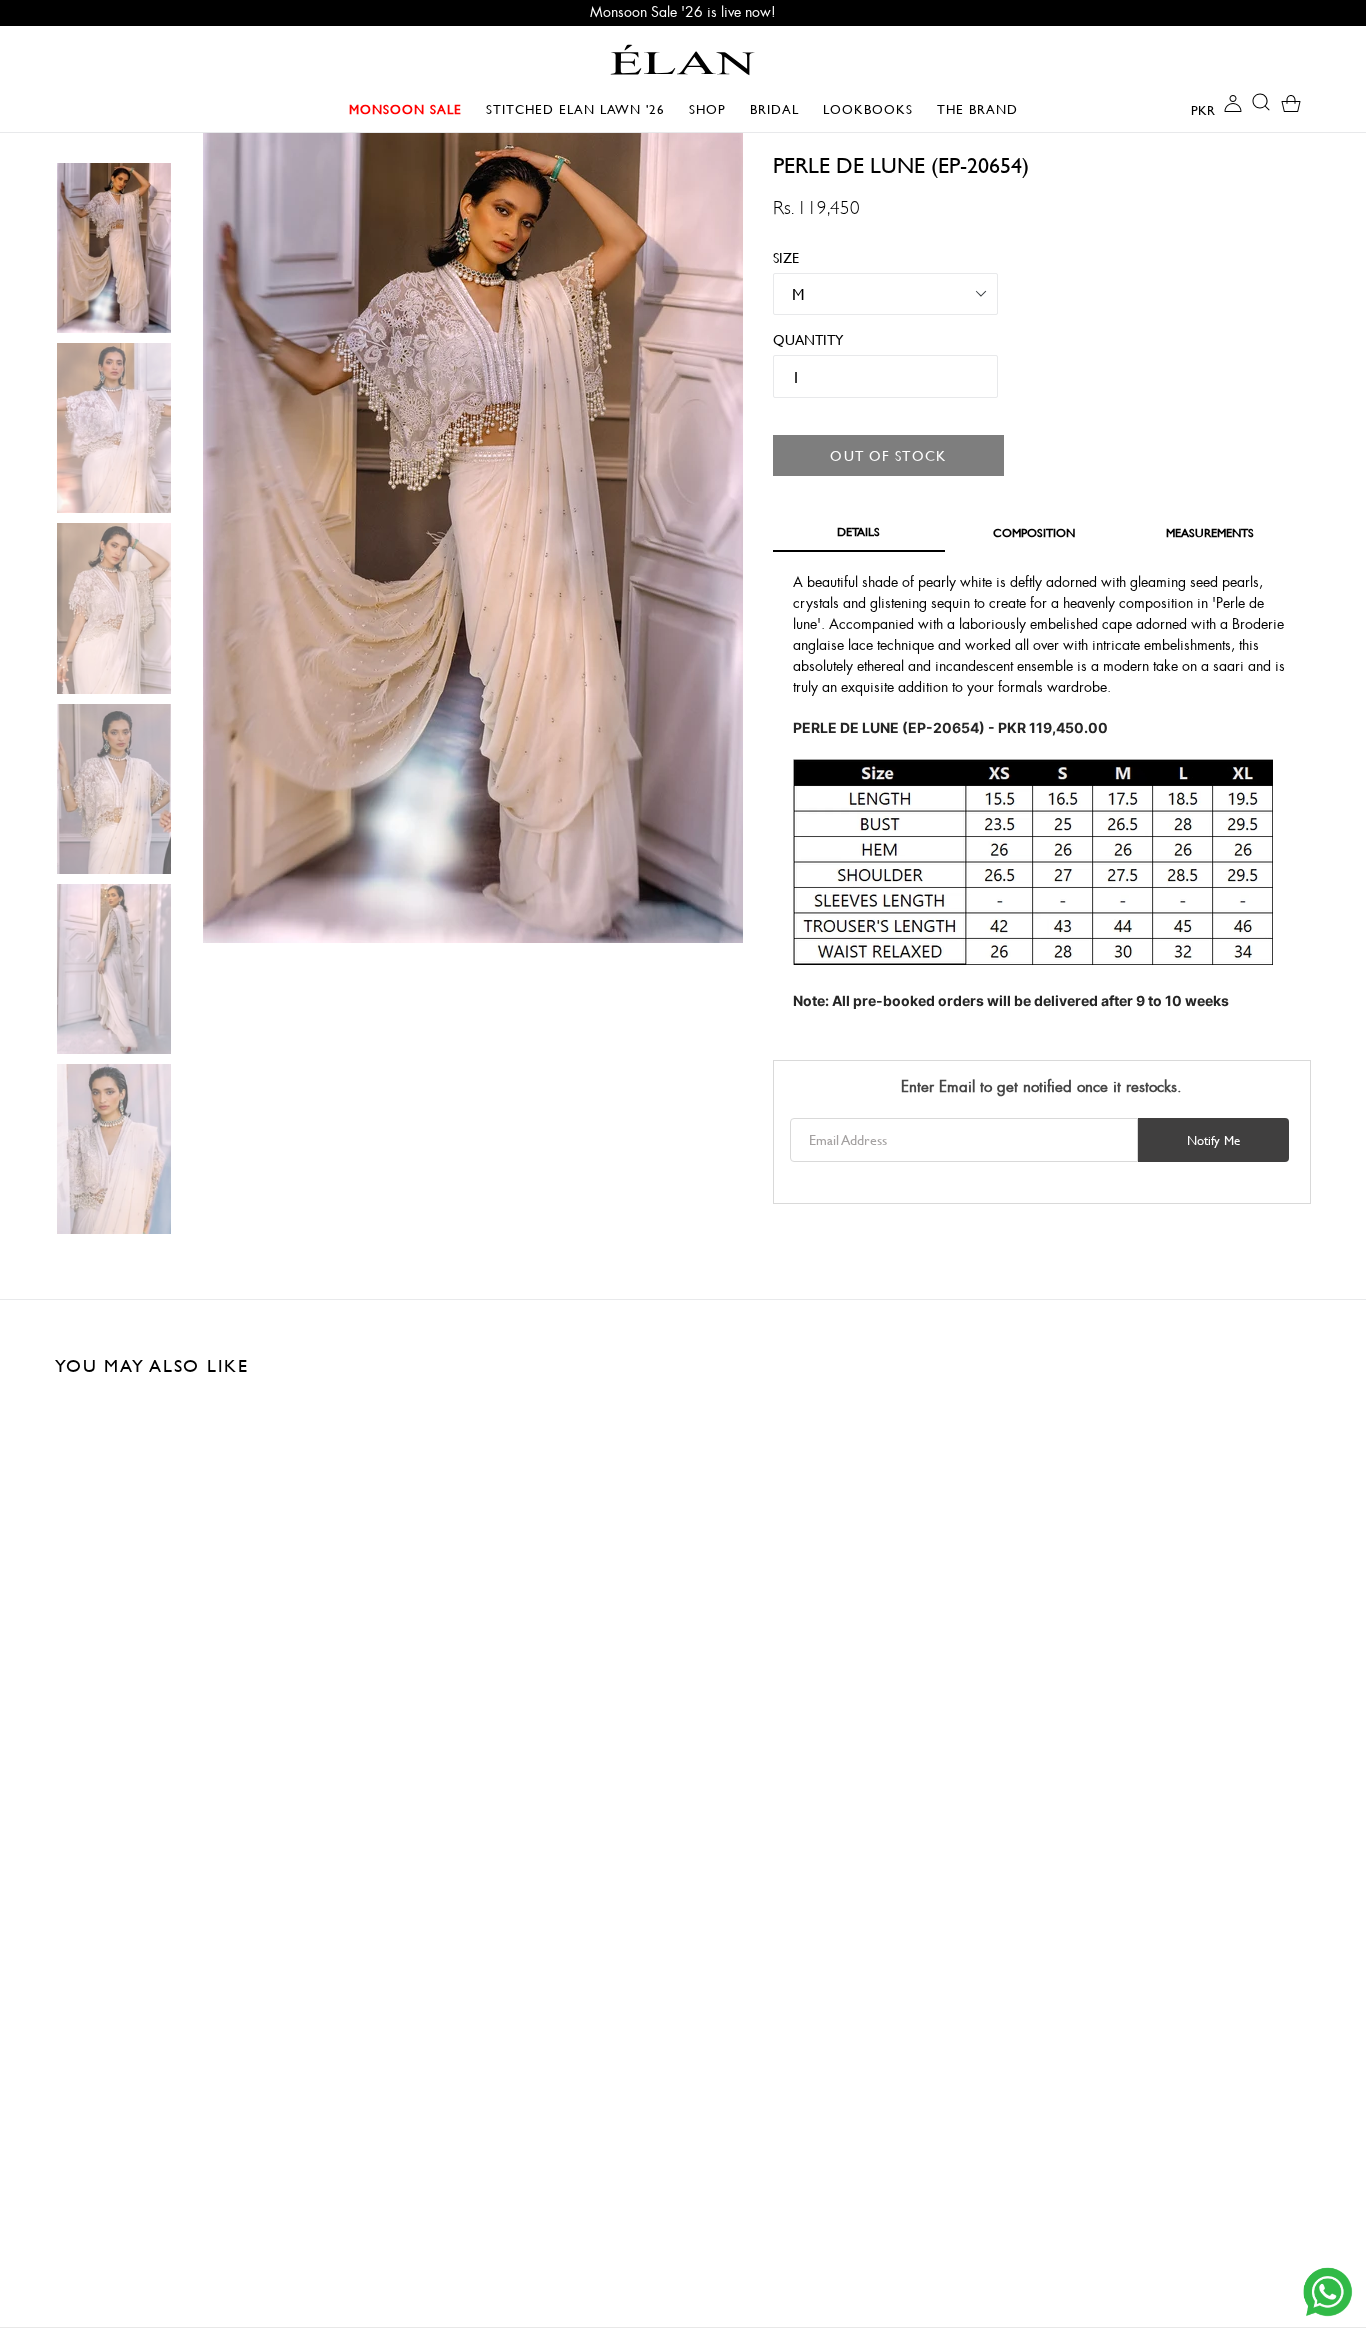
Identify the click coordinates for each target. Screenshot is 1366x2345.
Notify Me (1213, 1140)
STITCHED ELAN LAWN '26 (575, 109)
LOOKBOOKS (873, 109)
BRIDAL (779, 109)
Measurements (1210, 532)
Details (858, 531)
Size (786, 257)
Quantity (800, 339)
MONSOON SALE (410, 109)
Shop (712, 109)
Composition (1034, 532)
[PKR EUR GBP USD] (1187, 109)
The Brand (977, 109)
